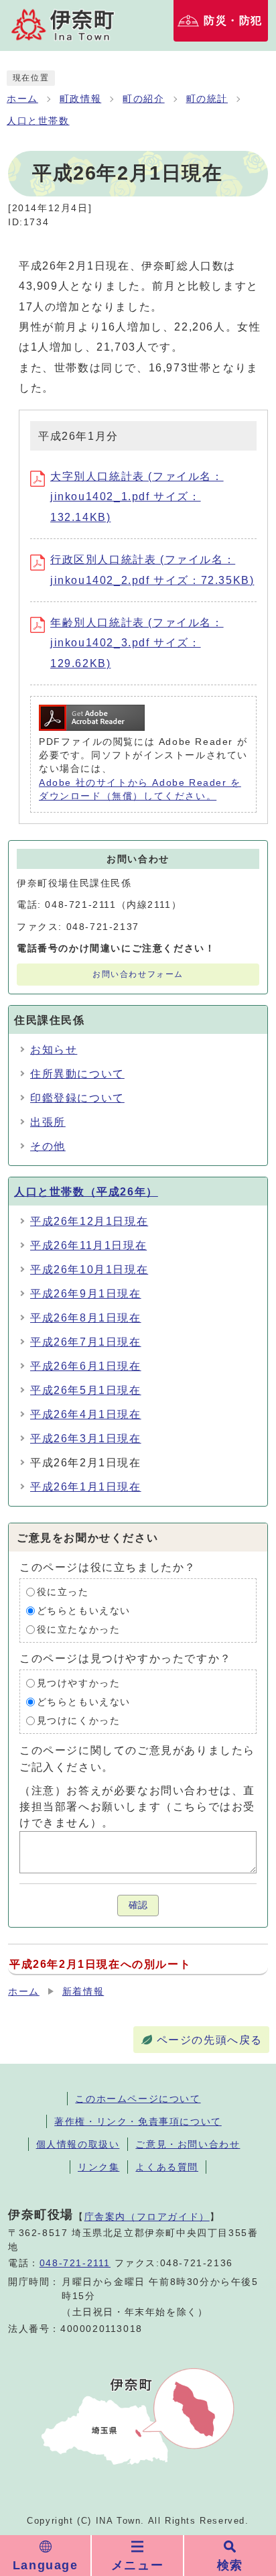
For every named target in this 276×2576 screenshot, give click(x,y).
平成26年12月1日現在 (89, 1221)
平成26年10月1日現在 (89, 1270)
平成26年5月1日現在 (86, 1390)
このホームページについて (138, 2099)
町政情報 (80, 99)
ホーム (22, 99)
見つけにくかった (79, 1721)
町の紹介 (143, 99)
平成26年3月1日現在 (86, 1439)
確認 (138, 1905)
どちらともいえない (84, 1611)
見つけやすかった (79, 1683)
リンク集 (98, 2167)
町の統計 (207, 99)
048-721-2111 (75, 2263)
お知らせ (54, 1050)
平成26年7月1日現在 (86, 1342)
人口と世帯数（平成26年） (86, 1192)
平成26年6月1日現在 (86, 1366)
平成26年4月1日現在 (86, 1414)
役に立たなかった (79, 1630)
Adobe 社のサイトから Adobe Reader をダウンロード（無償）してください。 (140, 789)
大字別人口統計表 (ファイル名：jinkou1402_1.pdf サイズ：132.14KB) (137, 497)
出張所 (48, 1122)
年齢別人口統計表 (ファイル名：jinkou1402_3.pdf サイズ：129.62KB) (137, 643)
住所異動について (77, 1074)
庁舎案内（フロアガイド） (147, 2217)
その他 (48, 1146)
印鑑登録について (77, 1098)
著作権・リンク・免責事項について (138, 2121)
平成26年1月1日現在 (86, 1487)
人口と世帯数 (38, 121)
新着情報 (83, 1992)
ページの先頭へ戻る (210, 2040)
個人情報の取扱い (78, 2144)
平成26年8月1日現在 (86, 1318)
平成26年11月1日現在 (88, 1245)
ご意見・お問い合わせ (188, 2144)
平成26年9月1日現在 (86, 1294)
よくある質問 (167, 2167)
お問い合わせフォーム (138, 974)
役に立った (63, 1592)
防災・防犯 (233, 20)
